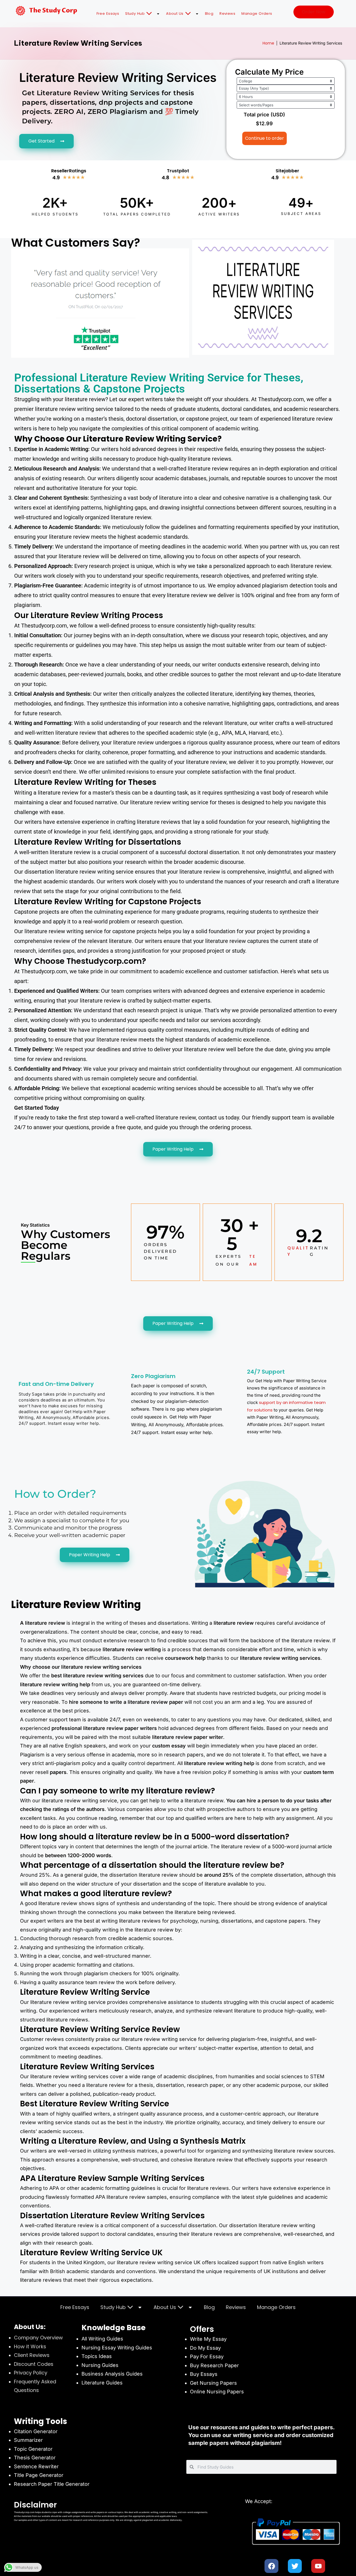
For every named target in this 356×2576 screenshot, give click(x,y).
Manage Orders (257, 14)
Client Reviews (32, 2355)
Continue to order (264, 138)
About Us (175, 14)
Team (254, 1260)
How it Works (30, 2346)
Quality (298, 1251)
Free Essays (108, 14)
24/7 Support (266, 1372)
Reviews (227, 14)
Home (268, 43)
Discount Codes (34, 2364)
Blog (209, 14)
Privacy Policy (31, 2373)
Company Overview (38, 2338)
